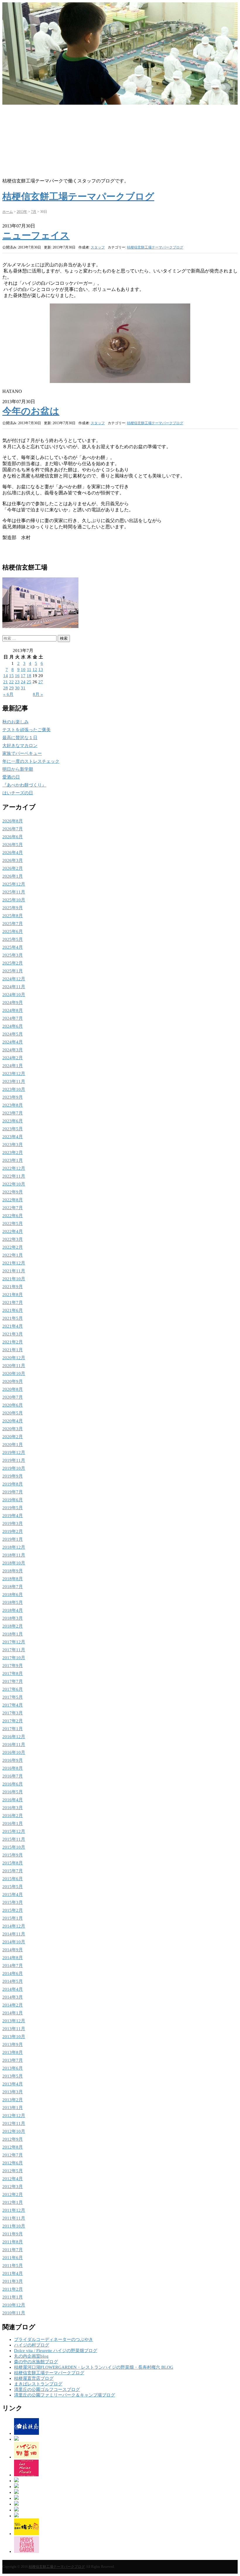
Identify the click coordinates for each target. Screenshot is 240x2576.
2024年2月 (13, 1058)
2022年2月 (13, 1247)
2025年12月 (14, 884)
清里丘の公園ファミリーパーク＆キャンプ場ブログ (65, 2395)
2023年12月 (14, 1074)
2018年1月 (13, 1634)
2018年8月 (13, 1579)
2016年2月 (13, 1816)
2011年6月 (13, 2258)
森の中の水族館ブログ (36, 2362)
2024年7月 (13, 1018)
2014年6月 (13, 1973)
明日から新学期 (18, 769)
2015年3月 (13, 1902)
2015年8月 (13, 1863)
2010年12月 (14, 2305)
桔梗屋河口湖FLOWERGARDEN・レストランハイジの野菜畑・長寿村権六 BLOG (94, 2367)
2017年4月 (13, 1705)
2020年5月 (13, 1413)
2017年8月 (13, 1673)
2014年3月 (13, 1997)
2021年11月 (14, 1271)
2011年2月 (13, 2289)
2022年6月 (13, 1216)
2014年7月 (13, 1966)
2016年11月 (14, 1745)
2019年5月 (13, 1508)
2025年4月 (13, 947)
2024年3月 (13, 1050)
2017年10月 (14, 1658)
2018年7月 (13, 1587)
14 (6, 676)
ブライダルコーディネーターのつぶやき (54, 2339)
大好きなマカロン (20, 746)
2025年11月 (14, 892)
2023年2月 (13, 1152)
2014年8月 (13, 1958)
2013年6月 (13, 2068)
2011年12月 (14, 2210)
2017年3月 (13, 1713)
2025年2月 (13, 963)
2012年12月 (14, 2116)
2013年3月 (13, 2092)
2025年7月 (13, 924)
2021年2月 (13, 1342)
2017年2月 (13, 1721)
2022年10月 (14, 1184)
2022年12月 (14, 1168)
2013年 (22, 212)
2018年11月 (14, 1555)
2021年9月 (13, 1287)
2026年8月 (13, 821)
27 (41, 682)
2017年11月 (14, 1650)
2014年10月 (14, 1942)
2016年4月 (13, 1800)
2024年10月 (14, 995)
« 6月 (8, 694)
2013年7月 (13, 2060)
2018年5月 (13, 1602)
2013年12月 (14, 2021)
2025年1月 (13, 971)
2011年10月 (14, 2226)
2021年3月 (13, 1334)
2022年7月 (13, 1208)
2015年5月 (13, 1887)
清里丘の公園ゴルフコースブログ (47, 2389)
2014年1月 (13, 2013)
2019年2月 (13, 1531)
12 (35, 670)
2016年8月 (13, 1768)
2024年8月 (13, 1010)
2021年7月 (13, 1302)
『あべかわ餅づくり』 (24, 785)
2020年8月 (13, 1389)
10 (23, 670)
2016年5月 (13, 1792)
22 (11, 682)
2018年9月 (13, 1571)
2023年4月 (13, 1137)
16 (17, 676)
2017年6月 (13, 1689)
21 (6, 682)
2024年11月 (14, 987)
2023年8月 (13, 1105)
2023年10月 (14, 1089)
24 (23, 682)
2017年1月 (13, 1729)
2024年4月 (13, 1042)
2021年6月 (13, 1310)
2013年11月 (14, 2029)
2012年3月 (13, 2187)
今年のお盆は (31, 411)
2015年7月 (13, 1871)
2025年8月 (13, 916)
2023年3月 (13, 1145)
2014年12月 (14, 1926)
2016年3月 (13, 1808)
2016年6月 (13, 1784)
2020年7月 (13, 1397)
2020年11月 (14, 1366)
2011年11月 (14, 2218)
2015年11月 (14, 1839)
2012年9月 (13, 2139)
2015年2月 (13, 1910)
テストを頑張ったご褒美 (26, 730)
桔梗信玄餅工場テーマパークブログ (155, 247)
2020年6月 (13, 1405)
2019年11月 (14, 1460)
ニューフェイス (36, 235)
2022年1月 (13, 1255)
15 (11, 676)
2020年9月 (13, 1381)
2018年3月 (13, 1618)
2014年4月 (13, 1989)
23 (17, 682)
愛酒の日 (11, 777)
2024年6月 (13, 1026)
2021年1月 (13, 1350)
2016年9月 (13, 1760)
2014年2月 (13, 2005)
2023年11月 (14, 1081)
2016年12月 (14, 1737)
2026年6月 (13, 837)
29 (11, 688)
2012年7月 (13, 2155)
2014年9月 (13, 1950)
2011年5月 (13, 2266)
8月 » (38, 694)
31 (23, 688)
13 (41, 670)
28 (6, 688)
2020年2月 (13, 1437)
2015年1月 (13, 1918)
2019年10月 (14, 1468)
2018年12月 (14, 1547)
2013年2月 (13, 2100)
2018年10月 (14, 1563)
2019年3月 (13, 1523)
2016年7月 (13, 1776)
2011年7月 (13, 2250)
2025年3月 (13, 955)
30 (17, 688)
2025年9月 (13, 908)
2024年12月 (14, 979)
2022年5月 (13, 1224)
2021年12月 (14, 1263)
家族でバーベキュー (22, 753)
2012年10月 (14, 2131)
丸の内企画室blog (31, 2356)
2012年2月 (13, 2194)
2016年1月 (13, 1823)
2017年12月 (14, 1642)
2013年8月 (13, 2052)
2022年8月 (13, 1200)
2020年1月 (13, 1445)
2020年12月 (14, 1358)
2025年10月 (14, 900)
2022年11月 (14, 1176)
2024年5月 (13, 1034)
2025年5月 (13, 939)
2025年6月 (13, 931)
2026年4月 (13, 853)
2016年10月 (14, 1752)
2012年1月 (13, 2202)
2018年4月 (13, 1610)
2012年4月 (13, 2179)
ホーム (8, 212)
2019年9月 (13, 1476)
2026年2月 (13, 868)
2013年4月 (13, 2084)
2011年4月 (13, 2273)
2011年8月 (13, 2242)
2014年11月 (14, 1934)
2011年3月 (13, 2281)
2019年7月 (13, 1492)
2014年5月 (13, 1981)
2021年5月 (13, 1318)
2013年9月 (13, 2044)
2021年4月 (13, 1326)
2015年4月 (13, 1895)
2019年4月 (13, 1516)
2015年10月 (14, 1847)
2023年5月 (13, 1129)
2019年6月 (13, 1500)
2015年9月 (13, 1855)
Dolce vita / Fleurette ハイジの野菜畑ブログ (56, 2351)
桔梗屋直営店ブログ (34, 2378)
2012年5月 (13, 2171)
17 (23, 676)
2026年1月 (13, 876)
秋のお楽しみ (16, 722)
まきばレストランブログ (38, 2384)
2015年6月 (13, 1879)
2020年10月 (14, 1374)
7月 (34, 212)
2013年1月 (13, 2108)
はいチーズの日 (18, 793)
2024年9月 (13, 1003)
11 (29, 670)
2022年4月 (13, 1231)
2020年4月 (13, 1421)
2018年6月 (13, 1595)
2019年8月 (13, 1484)
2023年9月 (13, 1097)
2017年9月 (13, 1666)
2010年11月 (14, 2313)
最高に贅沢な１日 (20, 738)
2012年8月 (13, 2147)
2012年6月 (13, 2163)
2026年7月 (13, 829)
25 (29, 682)
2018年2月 (13, 1626)
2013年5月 (13, 2076)
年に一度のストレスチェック (31, 761)
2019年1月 (13, 1539)
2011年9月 (13, 2234)
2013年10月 (14, 2037)
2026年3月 (13, 860)
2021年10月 (14, 1279)
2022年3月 (13, 1239)
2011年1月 (13, 2297)
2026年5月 (13, 845)
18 (29, 676)
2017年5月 (13, 1697)
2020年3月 (13, 1429)
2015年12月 (14, 1831)
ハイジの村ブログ (32, 2345)
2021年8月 (13, 1295)
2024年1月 (13, 1066)
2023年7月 (13, 1113)
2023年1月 (13, 1160)
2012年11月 (14, 2123)
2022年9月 (13, 1192)
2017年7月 (13, 1681)
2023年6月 (13, 1121)
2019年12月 (14, 1452)
